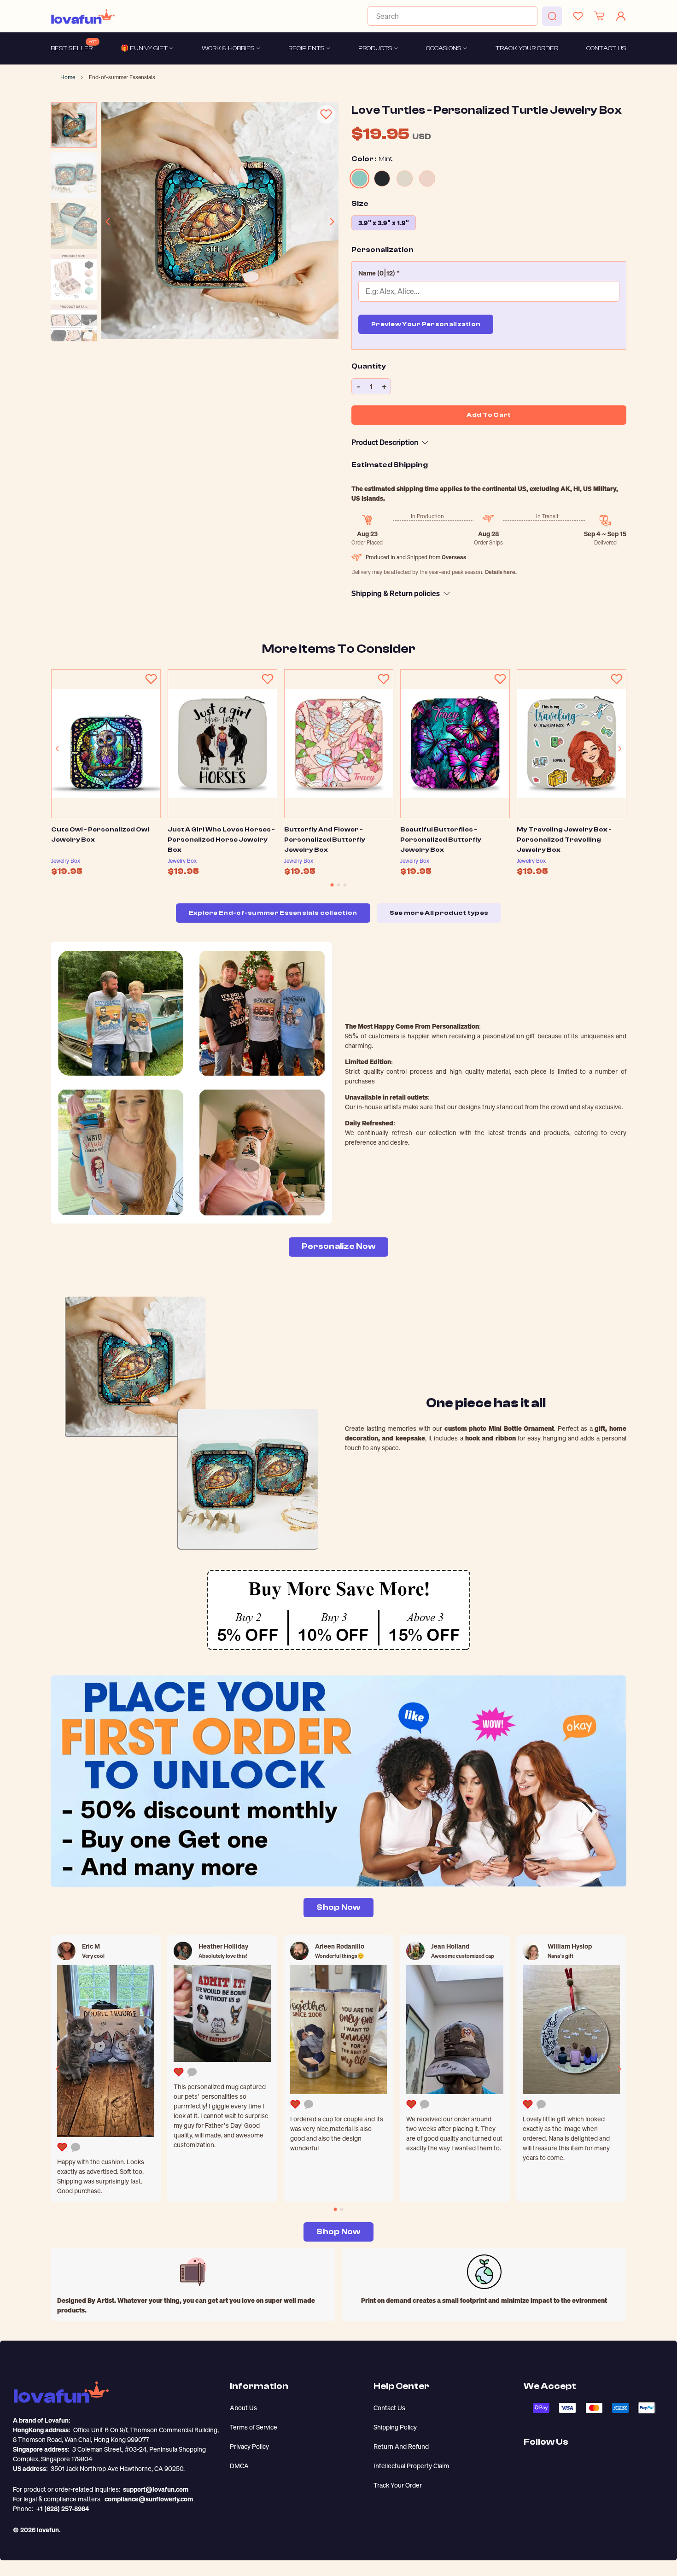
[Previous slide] (108, 222)
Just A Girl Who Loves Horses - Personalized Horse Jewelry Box (221, 840)
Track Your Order (398, 2485)
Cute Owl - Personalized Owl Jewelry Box (100, 835)
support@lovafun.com (156, 2489)
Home (68, 77)
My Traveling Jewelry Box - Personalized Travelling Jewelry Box (564, 840)
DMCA (239, 2466)
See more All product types (439, 913)
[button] (489, 273)
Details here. (501, 572)
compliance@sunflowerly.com (149, 2499)
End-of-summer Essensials (122, 77)
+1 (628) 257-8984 (63, 2509)
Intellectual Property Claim (411, 2466)
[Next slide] (332, 222)
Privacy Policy (249, 2446)
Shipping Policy (395, 2427)
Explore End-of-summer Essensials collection (273, 913)
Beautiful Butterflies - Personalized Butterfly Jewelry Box (441, 840)
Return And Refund (401, 2446)
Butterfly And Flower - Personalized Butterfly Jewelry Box (325, 840)
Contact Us (389, 2408)
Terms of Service (254, 2427)
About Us (243, 2408)
